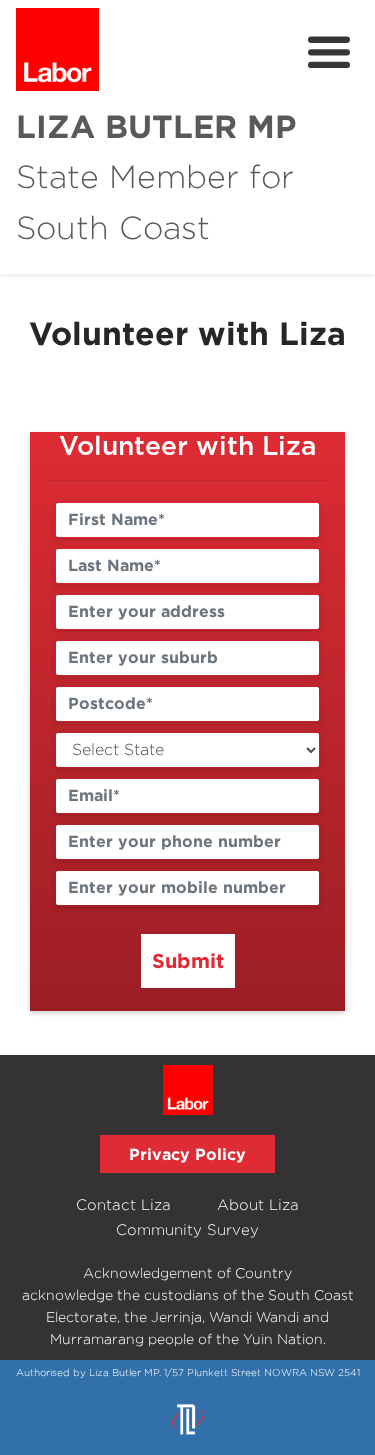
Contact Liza (123, 1204)
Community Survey (187, 1229)
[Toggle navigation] (329, 53)
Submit (188, 960)
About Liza (258, 1204)
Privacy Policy (187, 1154)
